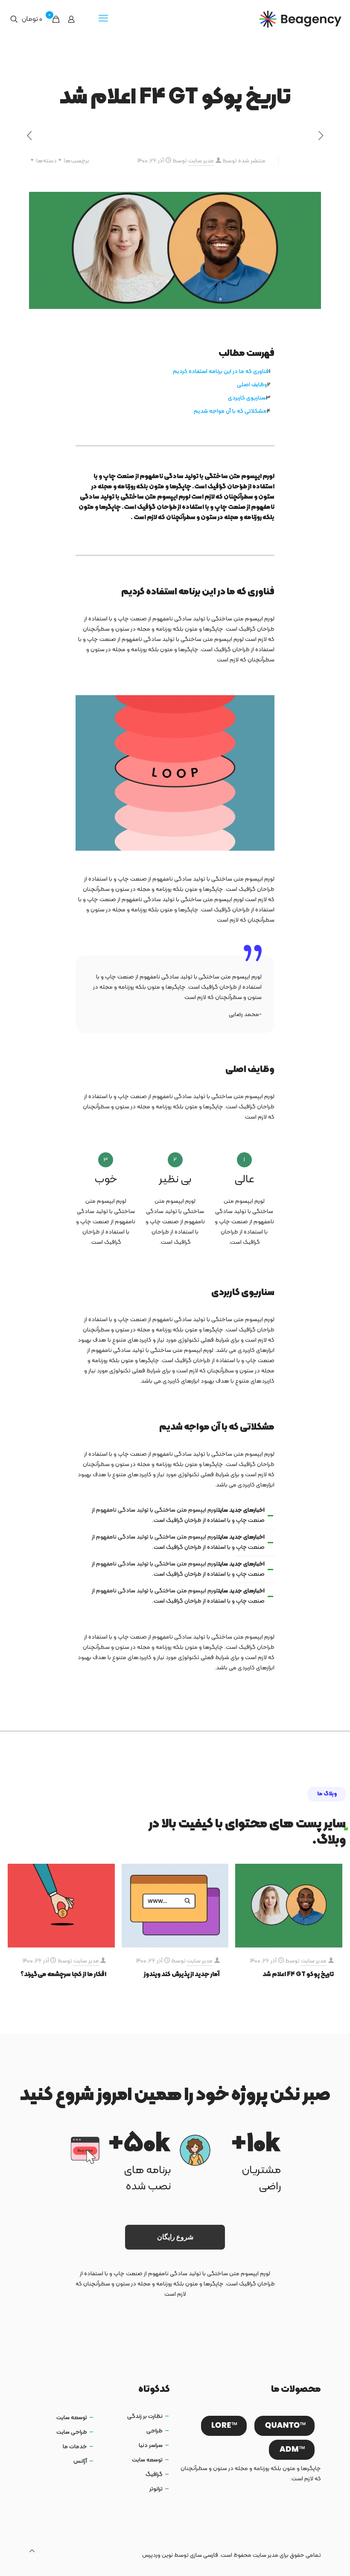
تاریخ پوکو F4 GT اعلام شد (298, 1975)
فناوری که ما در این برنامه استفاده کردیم (221, 372)
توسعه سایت (147, 2460)
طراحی (155, 2431)
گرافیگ (154, 2475)
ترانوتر (156, 2489)
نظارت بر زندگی (145, 2416)
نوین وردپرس (157, 2555)
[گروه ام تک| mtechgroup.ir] (300, 19)
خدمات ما (75, 2447)
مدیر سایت (201, 161)
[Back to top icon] (32, 2552)
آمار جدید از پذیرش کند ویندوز (182, 1975)
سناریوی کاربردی (247, 398)
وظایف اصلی (252, 385)
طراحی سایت (72, 2432)
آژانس (80, 2461)
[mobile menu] (103, 19)
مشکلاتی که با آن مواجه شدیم (230, 411)
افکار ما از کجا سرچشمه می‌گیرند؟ (63, 1975)
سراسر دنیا (151, 2445)
